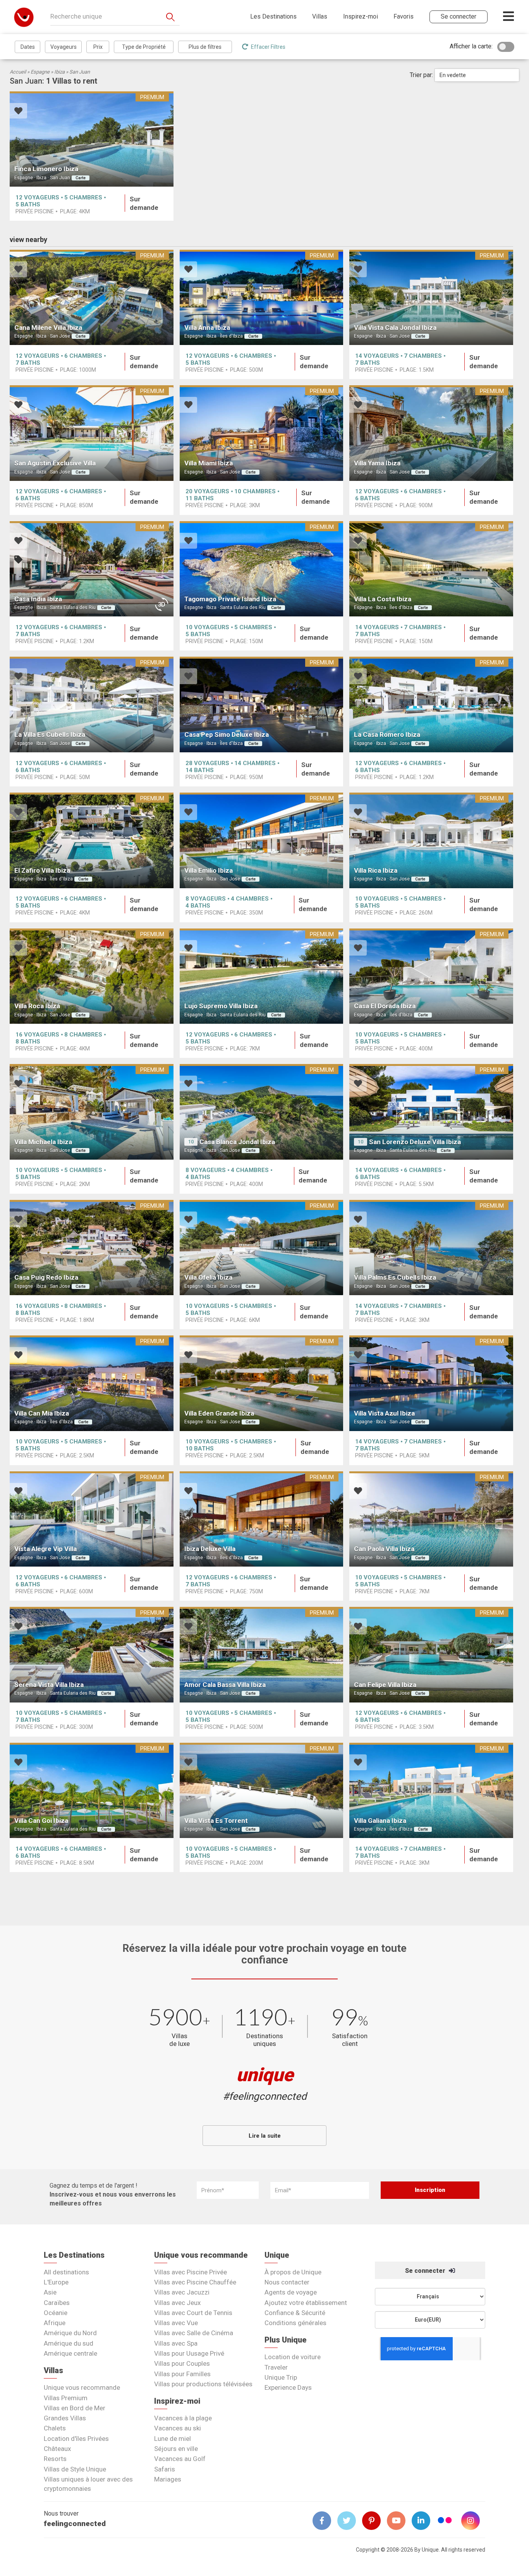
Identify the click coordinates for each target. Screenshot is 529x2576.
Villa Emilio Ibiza (209, 870)
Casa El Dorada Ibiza (385, 1006)
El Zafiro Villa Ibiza (42, 870)
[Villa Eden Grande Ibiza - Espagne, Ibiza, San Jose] (262, 1383)
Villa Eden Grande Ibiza (219, 1413)
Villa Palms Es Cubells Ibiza (395, 1277)
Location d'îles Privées (76, 2439)
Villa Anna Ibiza (207, 328)
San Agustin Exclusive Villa (55, 463)
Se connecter (426, 2271)
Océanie (56, 2313)
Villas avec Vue (176, 2323)
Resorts (55, 2459)
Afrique (55, 2323)
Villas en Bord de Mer (75, 2408)
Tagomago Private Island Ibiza (230, 599)
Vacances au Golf (180, 2459)
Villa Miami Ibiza (209, 463)
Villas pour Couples (182, 2363)
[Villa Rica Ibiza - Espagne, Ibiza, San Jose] (431, 840)
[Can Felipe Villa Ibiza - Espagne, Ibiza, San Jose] (431, 1655)
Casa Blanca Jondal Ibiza (237, 1142)
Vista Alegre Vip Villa (46, 1549)
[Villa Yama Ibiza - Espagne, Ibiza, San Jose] (431, 433)
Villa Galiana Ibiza (380, 1821)
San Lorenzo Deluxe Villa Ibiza (415, 1142)
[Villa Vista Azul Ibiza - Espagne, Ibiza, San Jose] (431, 1383)
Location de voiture (293, 2357)
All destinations (66, 2272)
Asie (50, 2292)
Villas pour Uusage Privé (189, 2353)
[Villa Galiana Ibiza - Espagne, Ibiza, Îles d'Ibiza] (431, 1791)
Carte (81, 178)
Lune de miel (173, 2439)
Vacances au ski (178, 2428)
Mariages (168, 2479)
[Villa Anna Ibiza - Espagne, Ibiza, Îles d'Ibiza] (262, 298)
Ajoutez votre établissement (306, 2303)
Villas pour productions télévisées (203, 2384)
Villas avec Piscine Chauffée (195, 2282)
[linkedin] (424, 2521)
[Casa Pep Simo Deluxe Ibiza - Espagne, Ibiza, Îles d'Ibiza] (262, 704)
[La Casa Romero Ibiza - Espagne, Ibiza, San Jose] (431, 704)
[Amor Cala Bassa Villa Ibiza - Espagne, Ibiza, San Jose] (262, 1655)
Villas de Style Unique (75, 2469)
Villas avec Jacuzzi (182, 2292)
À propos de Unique (293, 2272)
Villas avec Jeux (177, 2303)
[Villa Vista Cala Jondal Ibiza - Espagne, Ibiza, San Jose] (431, 298)
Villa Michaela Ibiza (43, 1142)
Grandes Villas (65, 2418)
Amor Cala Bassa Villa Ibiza (225, 1685)
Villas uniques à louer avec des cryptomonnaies (88, 2484)
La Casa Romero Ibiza (387, 735)
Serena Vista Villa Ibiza (49, 1685)
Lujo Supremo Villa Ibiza (221, 1006)
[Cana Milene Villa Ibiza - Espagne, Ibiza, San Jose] (92, 298)
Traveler (276, 2367)
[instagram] (474, 2521)
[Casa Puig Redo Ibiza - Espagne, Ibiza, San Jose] (92, 1248)
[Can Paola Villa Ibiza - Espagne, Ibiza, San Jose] (431, 1519)
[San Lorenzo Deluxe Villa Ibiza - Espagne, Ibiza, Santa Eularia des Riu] (431, 1112)
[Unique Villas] (24, 17)
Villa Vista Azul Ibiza (384, 1413)
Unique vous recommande (82, 2387)
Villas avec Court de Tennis (193, 2313)
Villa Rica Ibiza (376, 870)
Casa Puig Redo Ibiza (46, 1277)
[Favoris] (18, 112)
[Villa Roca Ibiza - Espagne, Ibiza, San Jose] (92, 976)
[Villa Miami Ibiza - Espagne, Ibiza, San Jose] (262, 433)
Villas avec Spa (176, 2343)
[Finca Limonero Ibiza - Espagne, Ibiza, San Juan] (92, 139)
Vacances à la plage (183, 2418)
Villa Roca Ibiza (37, 1006)
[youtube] (399, 2521)
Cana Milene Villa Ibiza (48, 328)
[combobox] (477, 75)
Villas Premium (66, 2398)
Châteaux (57, 2449)
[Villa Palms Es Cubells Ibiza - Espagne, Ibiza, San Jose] (431, 1248)
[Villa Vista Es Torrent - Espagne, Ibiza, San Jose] (262, 1791)
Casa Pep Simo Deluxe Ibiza (227, 735)
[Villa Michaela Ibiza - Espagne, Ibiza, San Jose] (92, 1112)
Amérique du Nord (70, 2333)
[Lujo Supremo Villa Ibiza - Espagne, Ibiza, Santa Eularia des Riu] (262, 976)
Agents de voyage (291, 2292)
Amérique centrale (70, 2353)
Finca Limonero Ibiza (46, 169)
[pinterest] (374, 2521)
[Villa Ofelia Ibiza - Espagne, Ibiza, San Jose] (262, 1248)
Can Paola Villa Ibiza (384, 1549)
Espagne (40, 72)
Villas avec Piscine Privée (191, 2272)
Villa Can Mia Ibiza (42, 1413)
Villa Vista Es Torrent (216, 1821)
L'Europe (56, 2282)
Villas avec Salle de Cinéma (194, 2333)
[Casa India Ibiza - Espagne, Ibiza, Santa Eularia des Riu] (92, 569)
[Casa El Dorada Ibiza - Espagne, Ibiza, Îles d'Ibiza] (431, 976)
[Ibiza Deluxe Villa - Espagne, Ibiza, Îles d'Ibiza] (262, 1519)
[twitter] (350, 2521)
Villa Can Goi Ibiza (41, 1821)
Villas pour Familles (182, 2374)
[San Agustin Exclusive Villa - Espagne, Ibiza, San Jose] (92, 433)
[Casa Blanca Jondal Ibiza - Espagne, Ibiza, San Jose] (262, 1112)
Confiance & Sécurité (295, 2313)
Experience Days (288, 2387)
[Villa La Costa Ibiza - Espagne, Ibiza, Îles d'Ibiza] (431, 569)
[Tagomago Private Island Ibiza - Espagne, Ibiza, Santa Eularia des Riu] (262, 569)
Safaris (165, 2469)
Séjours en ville (176, 2449)
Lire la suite (265, 2136)
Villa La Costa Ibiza (383, 599)
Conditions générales (295, 2323)
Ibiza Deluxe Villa (210, 1549)
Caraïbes (57, 2303)
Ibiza (59, 72)
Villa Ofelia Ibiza (208, 1277)
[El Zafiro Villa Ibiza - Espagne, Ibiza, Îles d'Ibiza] (92, 840)
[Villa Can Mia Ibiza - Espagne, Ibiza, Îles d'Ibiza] (92, 1383)
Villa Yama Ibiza (377, 463)
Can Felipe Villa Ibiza (385, 1685)
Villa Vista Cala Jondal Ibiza (395, 328)
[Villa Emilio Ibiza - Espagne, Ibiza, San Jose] (262, 840)
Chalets (55, 2428)
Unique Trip (281, 2377)
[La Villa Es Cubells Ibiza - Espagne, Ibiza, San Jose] (92, 704)
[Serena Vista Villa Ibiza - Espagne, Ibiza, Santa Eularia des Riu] (92, 1655)
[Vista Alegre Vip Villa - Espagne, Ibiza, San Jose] (92, 1519)
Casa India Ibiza (38, 599)
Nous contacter (287, 2282)
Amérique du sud (69, 2343)
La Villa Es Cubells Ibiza (50, 735)
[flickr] (445, 2521)
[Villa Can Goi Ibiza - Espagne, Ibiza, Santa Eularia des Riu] (92, 1791)
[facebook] (325, 2521)
